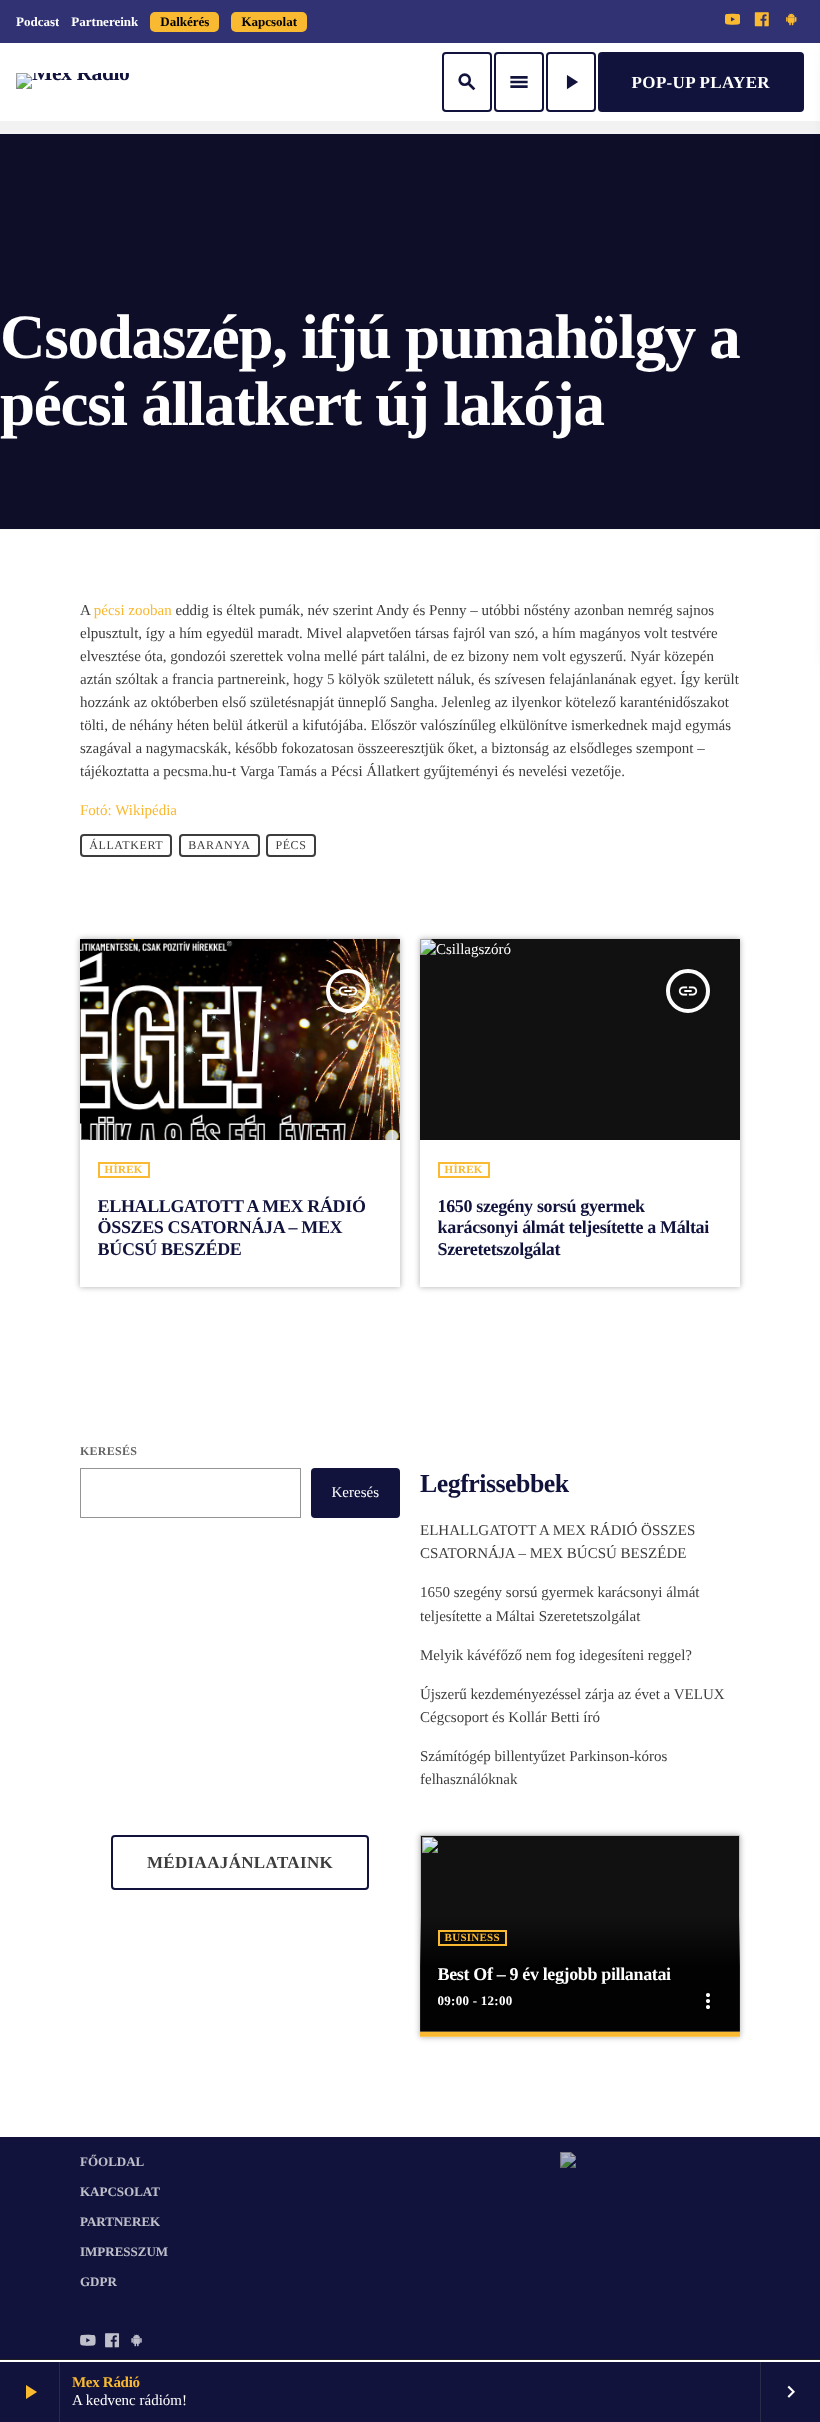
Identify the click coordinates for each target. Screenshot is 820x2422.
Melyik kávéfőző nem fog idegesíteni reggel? (556, 1656)
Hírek (124, 1170)
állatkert (126, 846)
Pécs (290, 846)
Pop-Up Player (701, 82)
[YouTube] (733, 21)
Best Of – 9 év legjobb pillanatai (554, 1974)
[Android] (791, 21)
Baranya (219, 846)
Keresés (108, 1451)
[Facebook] (762, 21)
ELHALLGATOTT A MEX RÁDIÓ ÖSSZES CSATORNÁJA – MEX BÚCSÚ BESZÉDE (232, 1227)
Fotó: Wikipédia (128, 811)
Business (472, 1938)
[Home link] (72, 82)
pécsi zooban (133, 611)
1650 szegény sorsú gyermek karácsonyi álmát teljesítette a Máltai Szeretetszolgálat (573, 1227)
